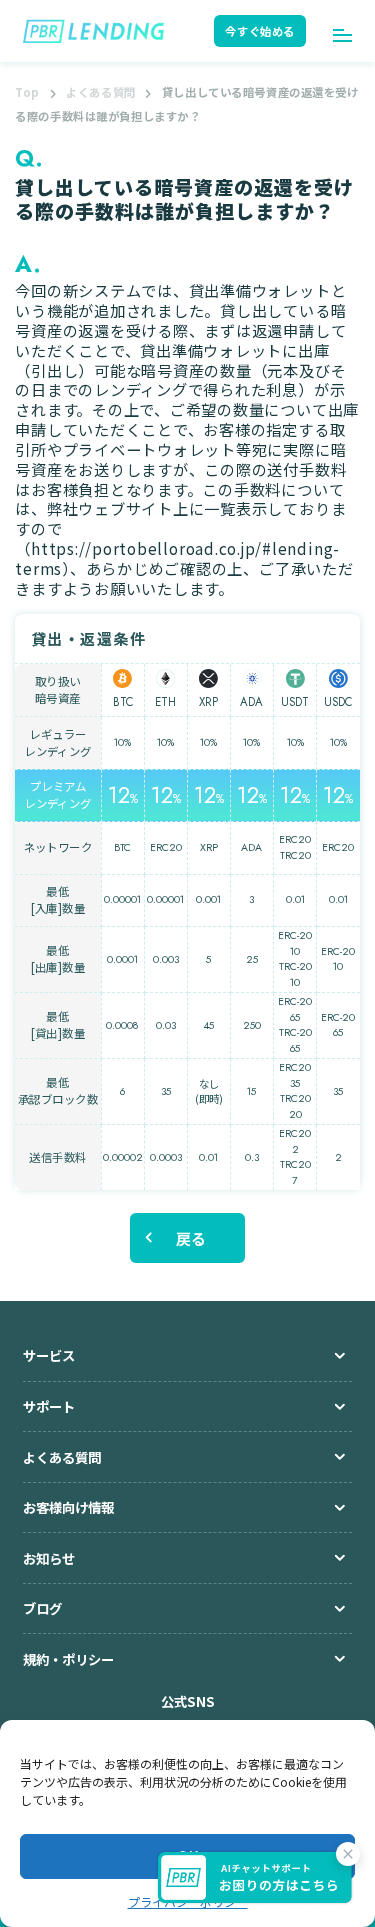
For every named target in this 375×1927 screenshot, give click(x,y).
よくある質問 (100, 92)
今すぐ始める (259, 31)
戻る (192, 1238)
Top (27, 92)
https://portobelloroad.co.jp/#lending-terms (177, 558)
